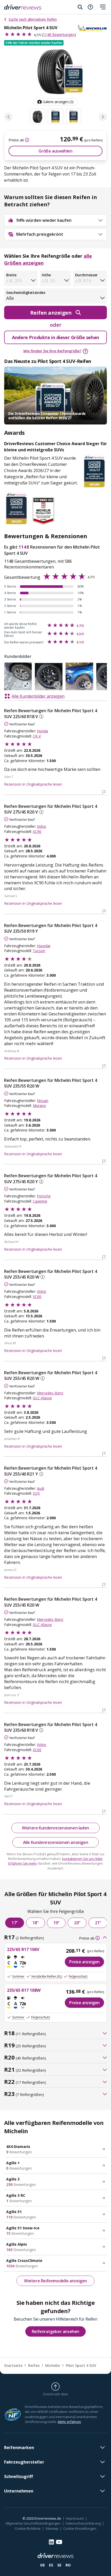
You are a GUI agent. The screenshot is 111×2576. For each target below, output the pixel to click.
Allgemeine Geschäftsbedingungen (33, 2523)
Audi (41, 1488)
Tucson (39, 951)
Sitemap (52, 2528)
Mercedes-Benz (50, 1393)
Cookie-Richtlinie (28, 2528)
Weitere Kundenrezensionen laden (55, 1828)
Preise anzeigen (84, 1962)
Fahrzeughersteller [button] (24, 2462)
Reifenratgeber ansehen (55, 2331)
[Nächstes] (103, 117)
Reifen (34, 2365)
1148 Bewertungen (59, 35)
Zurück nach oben (55, 2394)
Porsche (44, 1196)
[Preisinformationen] (27, 140)
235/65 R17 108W (24, 1990)
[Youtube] (59, 2542)
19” (56, 1923)
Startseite (13, 2365)
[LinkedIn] (51, 2542)
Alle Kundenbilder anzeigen (38, 696)
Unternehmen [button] (19, 2491)
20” (77, 1923)
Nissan (43, 1101)
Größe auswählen (55, 151)
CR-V (37, 736)
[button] (34, 43)
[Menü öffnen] (103, 7)
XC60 (37, 1297)
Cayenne (40, 1201)
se (59, 2565)
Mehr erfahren (69, 2422)
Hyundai (44, 946)
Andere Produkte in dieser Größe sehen (55, 337)
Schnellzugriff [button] (18, 2476)
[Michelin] (92, 28)
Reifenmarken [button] (19, 2448)
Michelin (53, 2365)
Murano (39, 1105)
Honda (42, 731)
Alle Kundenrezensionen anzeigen (56, 1842)
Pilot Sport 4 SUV (81, 2365)
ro (68, 2565)
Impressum (75, 2518)
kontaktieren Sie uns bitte (82, 1859)
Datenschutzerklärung (83, 2523)
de (43, 2565)
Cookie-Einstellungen (80, 2528)
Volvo (42, 826)
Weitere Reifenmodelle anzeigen (55, 2281)
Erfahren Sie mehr (23, 1863)
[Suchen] (80, 7)
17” (15, 1923)
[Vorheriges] (8, 117)
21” (98, 1923)
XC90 (37, 831)
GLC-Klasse (42, 1398)
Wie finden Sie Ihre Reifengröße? (52, 351)
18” (35, 1923)
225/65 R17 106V (23, 1949)
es (51, 2565)
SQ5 (36, 1493)
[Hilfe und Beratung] (90, 7)
